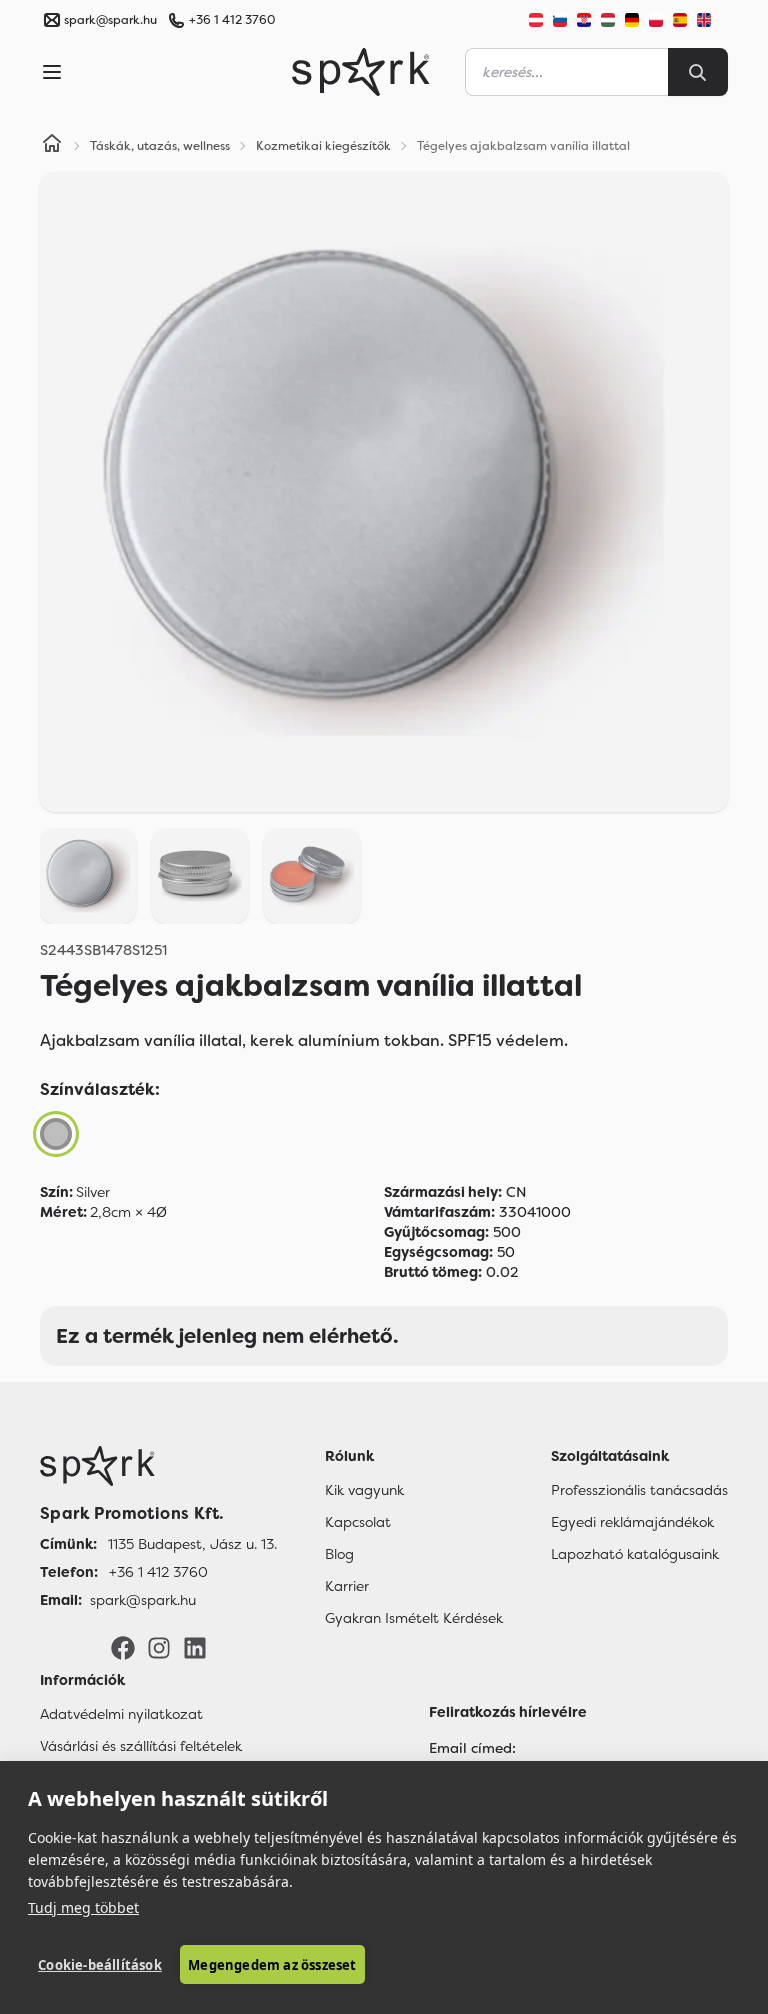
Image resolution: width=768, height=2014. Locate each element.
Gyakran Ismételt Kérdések (414, 1618)
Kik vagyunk (364, 1490)
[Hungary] (608, 20)
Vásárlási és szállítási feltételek (141, 1746)
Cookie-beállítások (100, 1965)
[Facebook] (123, 1647)
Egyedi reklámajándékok (632, 1522)
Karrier (347, 1586)
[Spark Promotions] (361, 72)
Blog (339, 1554)
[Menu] (52, 72)
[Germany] (632, 20)
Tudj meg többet (83, 1907)
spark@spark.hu (143, 1600)
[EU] (712, 20)
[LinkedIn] (195, 1647)
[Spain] (680, 20)
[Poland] (656, 20)
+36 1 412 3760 (232, 20)
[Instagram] (159, 1647)
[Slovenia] (560, 20)
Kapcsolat (358, 1522)
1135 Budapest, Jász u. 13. (192, 1544)
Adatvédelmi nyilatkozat (121, 1714)
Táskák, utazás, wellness (160, 146)
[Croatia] (584, 20)
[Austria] (536, 20)
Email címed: (472, 1748)
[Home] (52, 146)
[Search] (698, 72)
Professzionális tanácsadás (639, 1490)
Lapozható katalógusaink (635, 1554)
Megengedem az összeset (272, 1965)
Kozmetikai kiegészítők (323, 146)
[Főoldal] (158, 1466)
